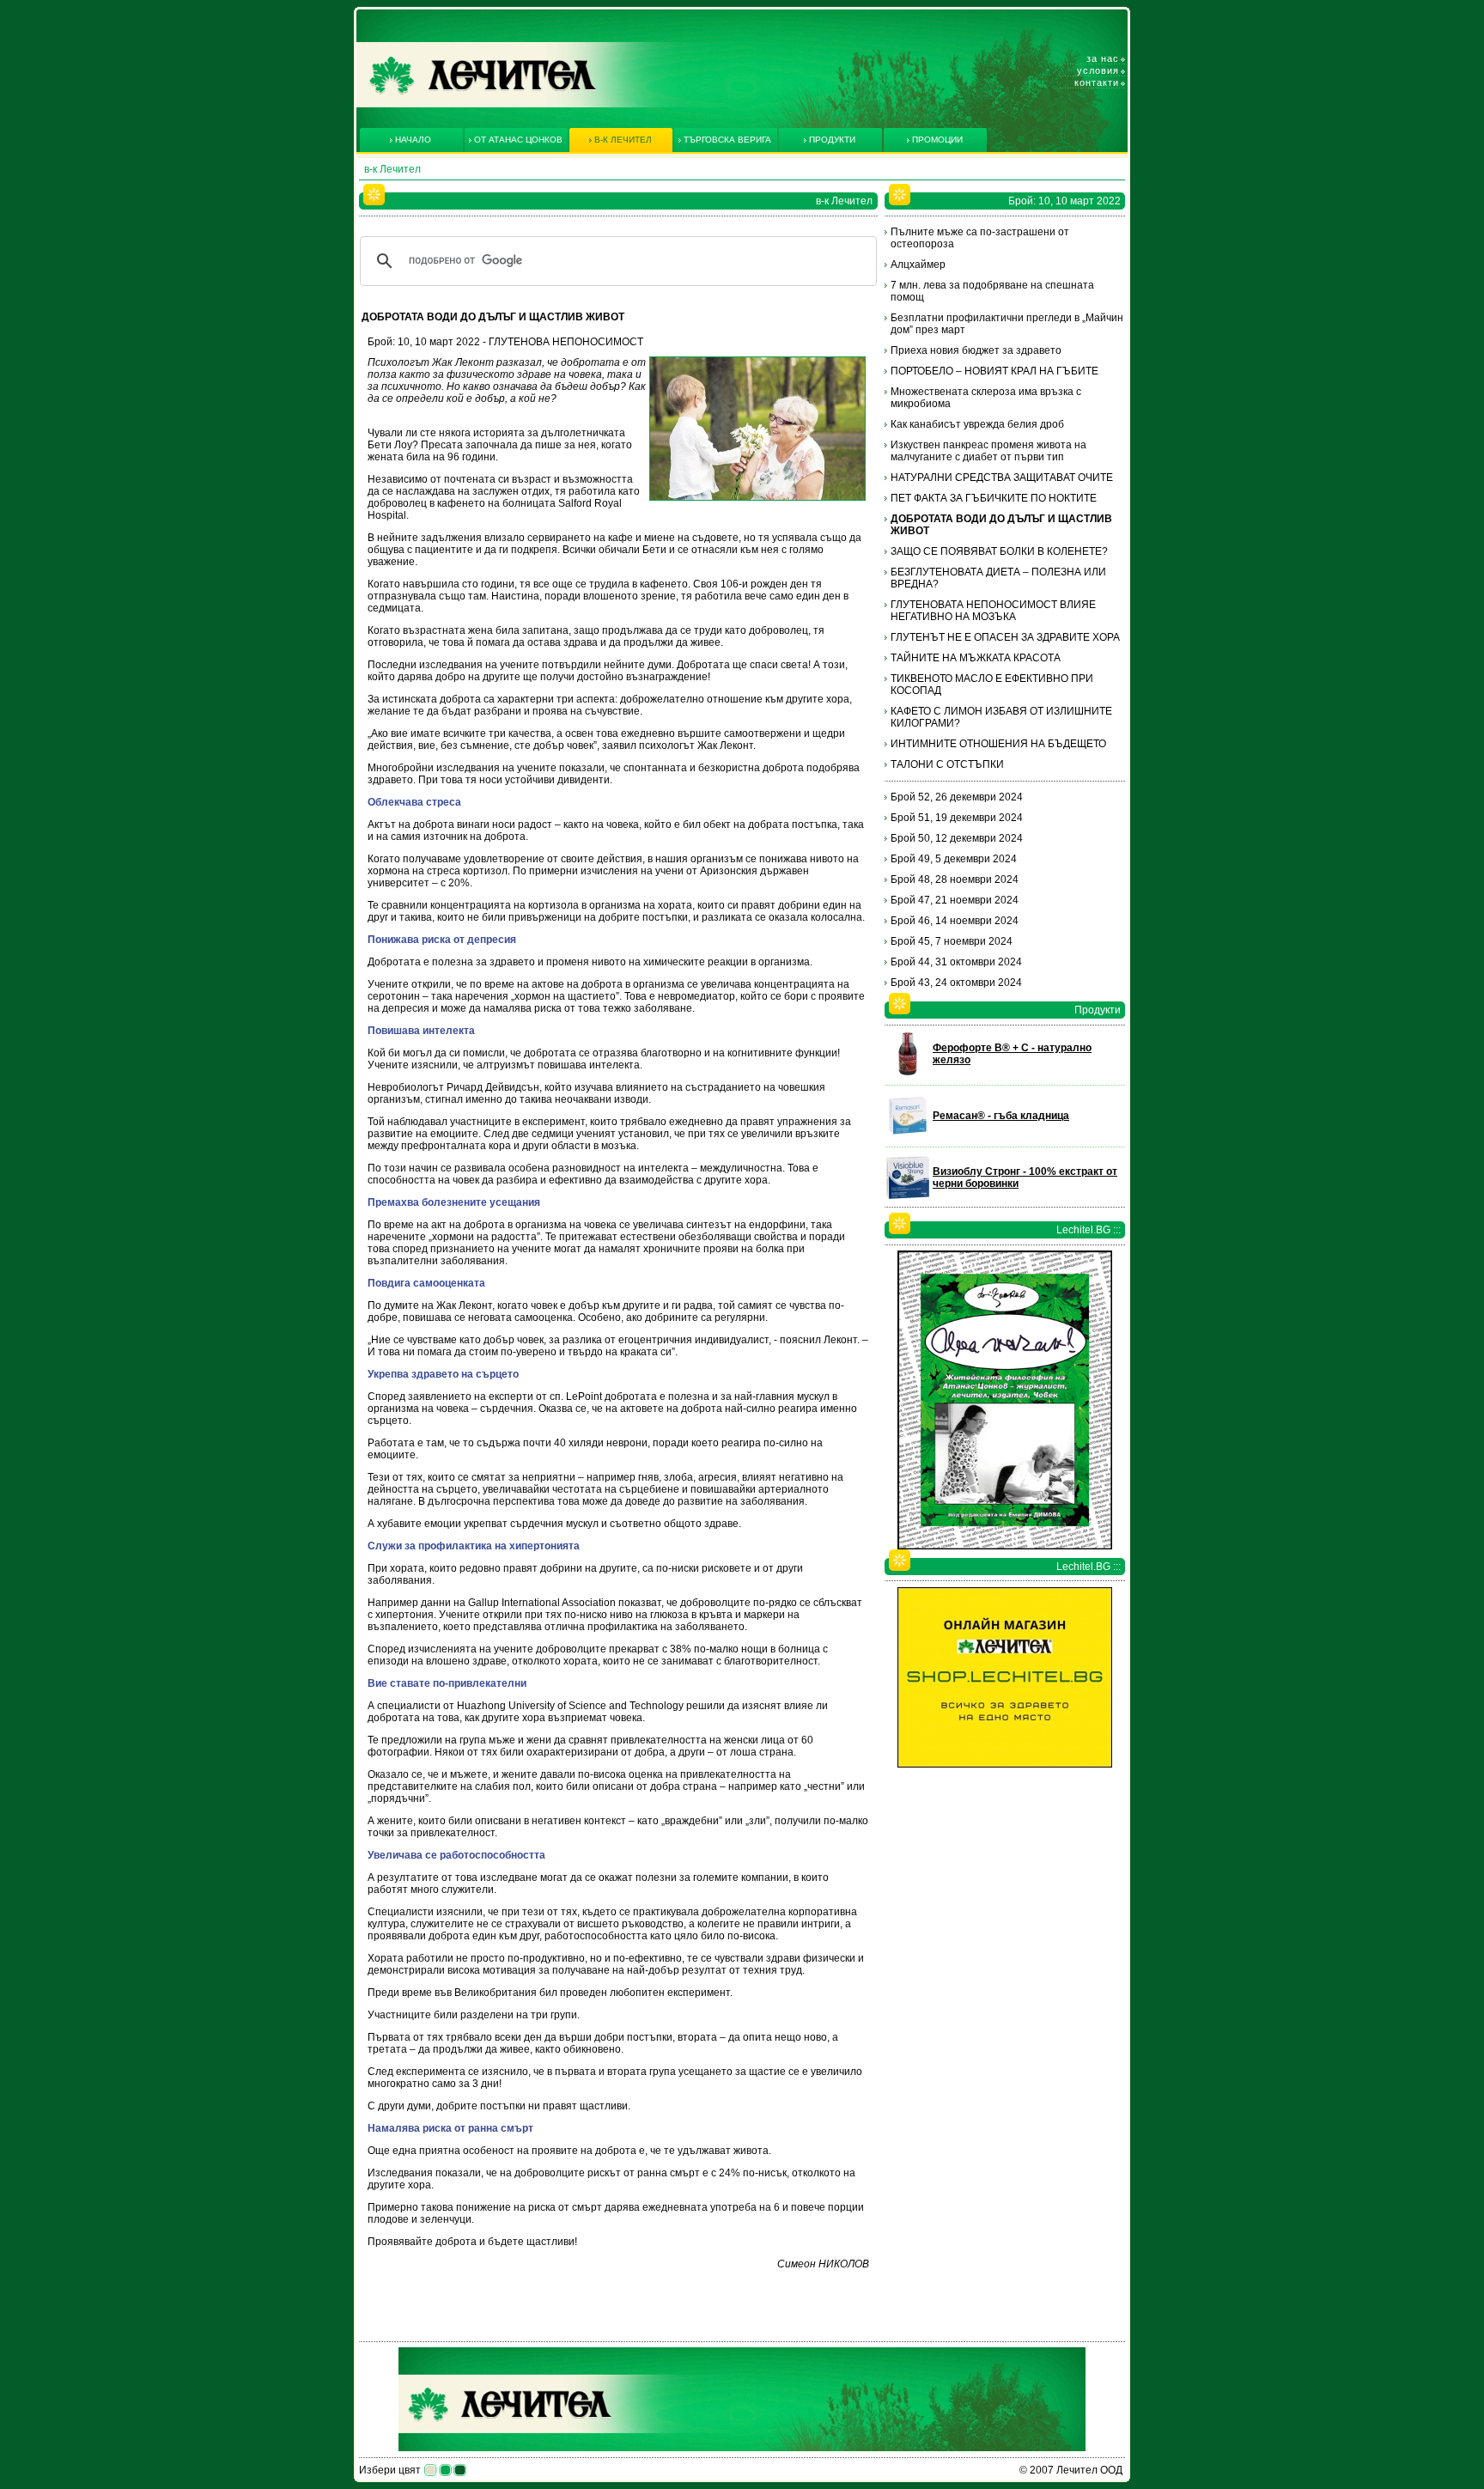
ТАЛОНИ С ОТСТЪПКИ (947, 764)
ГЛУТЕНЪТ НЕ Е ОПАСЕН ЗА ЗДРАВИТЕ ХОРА (1005, 637)
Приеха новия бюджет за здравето (976, 350)
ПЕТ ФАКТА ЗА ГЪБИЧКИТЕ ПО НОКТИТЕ (994, 498)
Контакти (1097, 82)
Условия (1098, 70)
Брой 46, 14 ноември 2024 (955, 921)
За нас (1103, 58)
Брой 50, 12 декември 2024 (957, 838)
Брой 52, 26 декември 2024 (957, 797)
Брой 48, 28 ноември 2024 (955, 879)
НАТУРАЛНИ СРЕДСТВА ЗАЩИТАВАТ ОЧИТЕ (1002, 478)
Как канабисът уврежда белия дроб (977, 424)
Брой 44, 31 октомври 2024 (956, 962)
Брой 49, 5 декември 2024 (954, 859)
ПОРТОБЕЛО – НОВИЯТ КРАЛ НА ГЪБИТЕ (994, 371)
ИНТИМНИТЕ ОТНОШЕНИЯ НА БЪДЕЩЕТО (998, 744)
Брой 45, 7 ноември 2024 (952, 941)
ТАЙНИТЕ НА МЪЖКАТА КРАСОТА (976, 658)
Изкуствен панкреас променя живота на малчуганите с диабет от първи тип (988, 451)
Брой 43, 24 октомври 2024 (956, 983)
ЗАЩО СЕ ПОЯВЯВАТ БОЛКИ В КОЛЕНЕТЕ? (999, 551)
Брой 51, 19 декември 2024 (957, 818)
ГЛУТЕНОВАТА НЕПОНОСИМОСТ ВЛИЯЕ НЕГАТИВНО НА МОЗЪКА (993, 611)
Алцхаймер (918, 265)
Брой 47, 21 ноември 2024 (955, 900)
